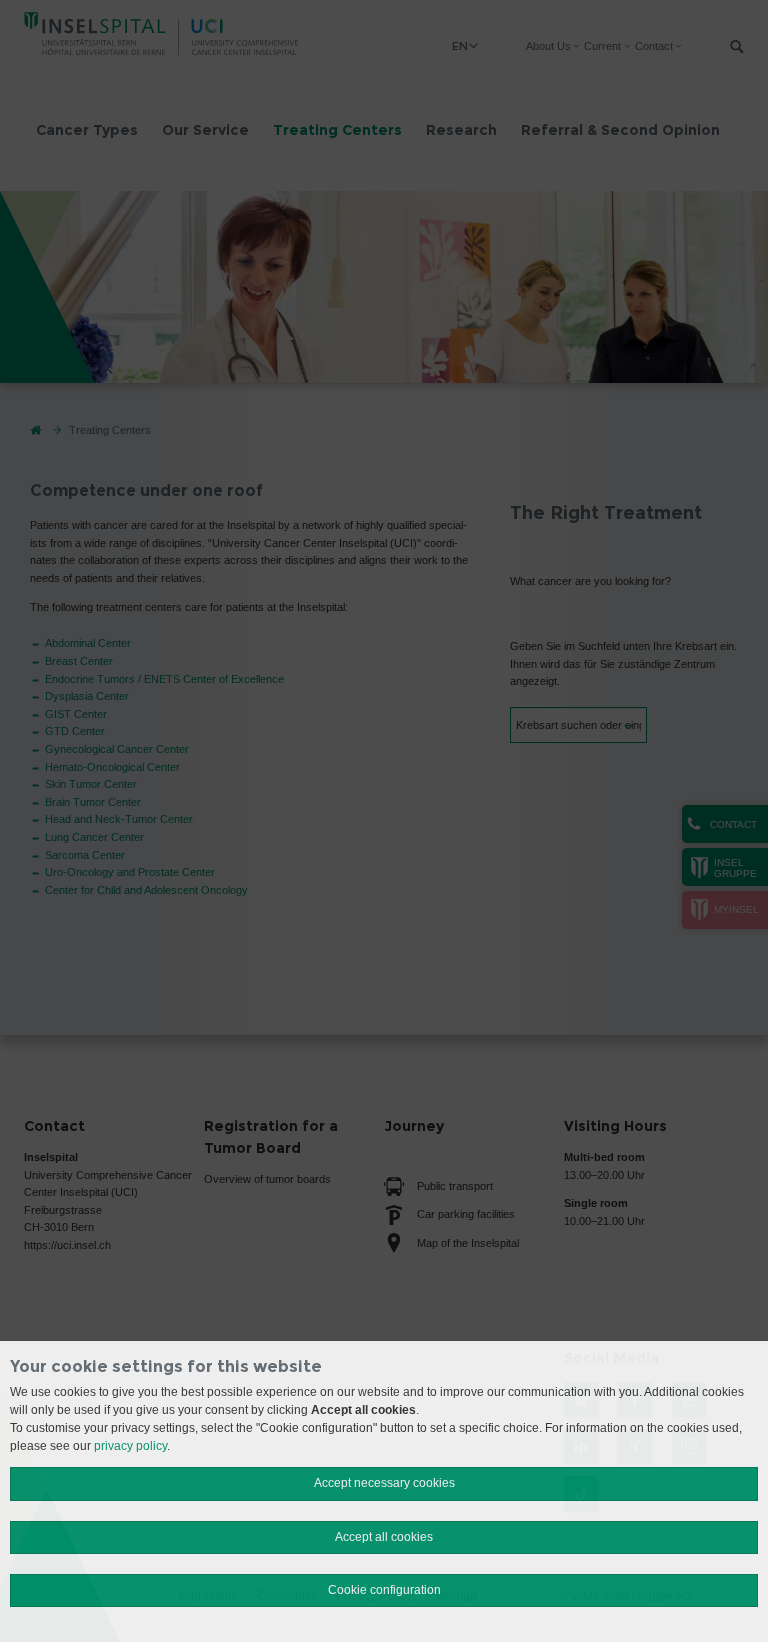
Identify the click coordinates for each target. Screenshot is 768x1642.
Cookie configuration (384, 1590)
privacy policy (130, 1446)
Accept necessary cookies (384, 1483)
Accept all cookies (384, 1537)
